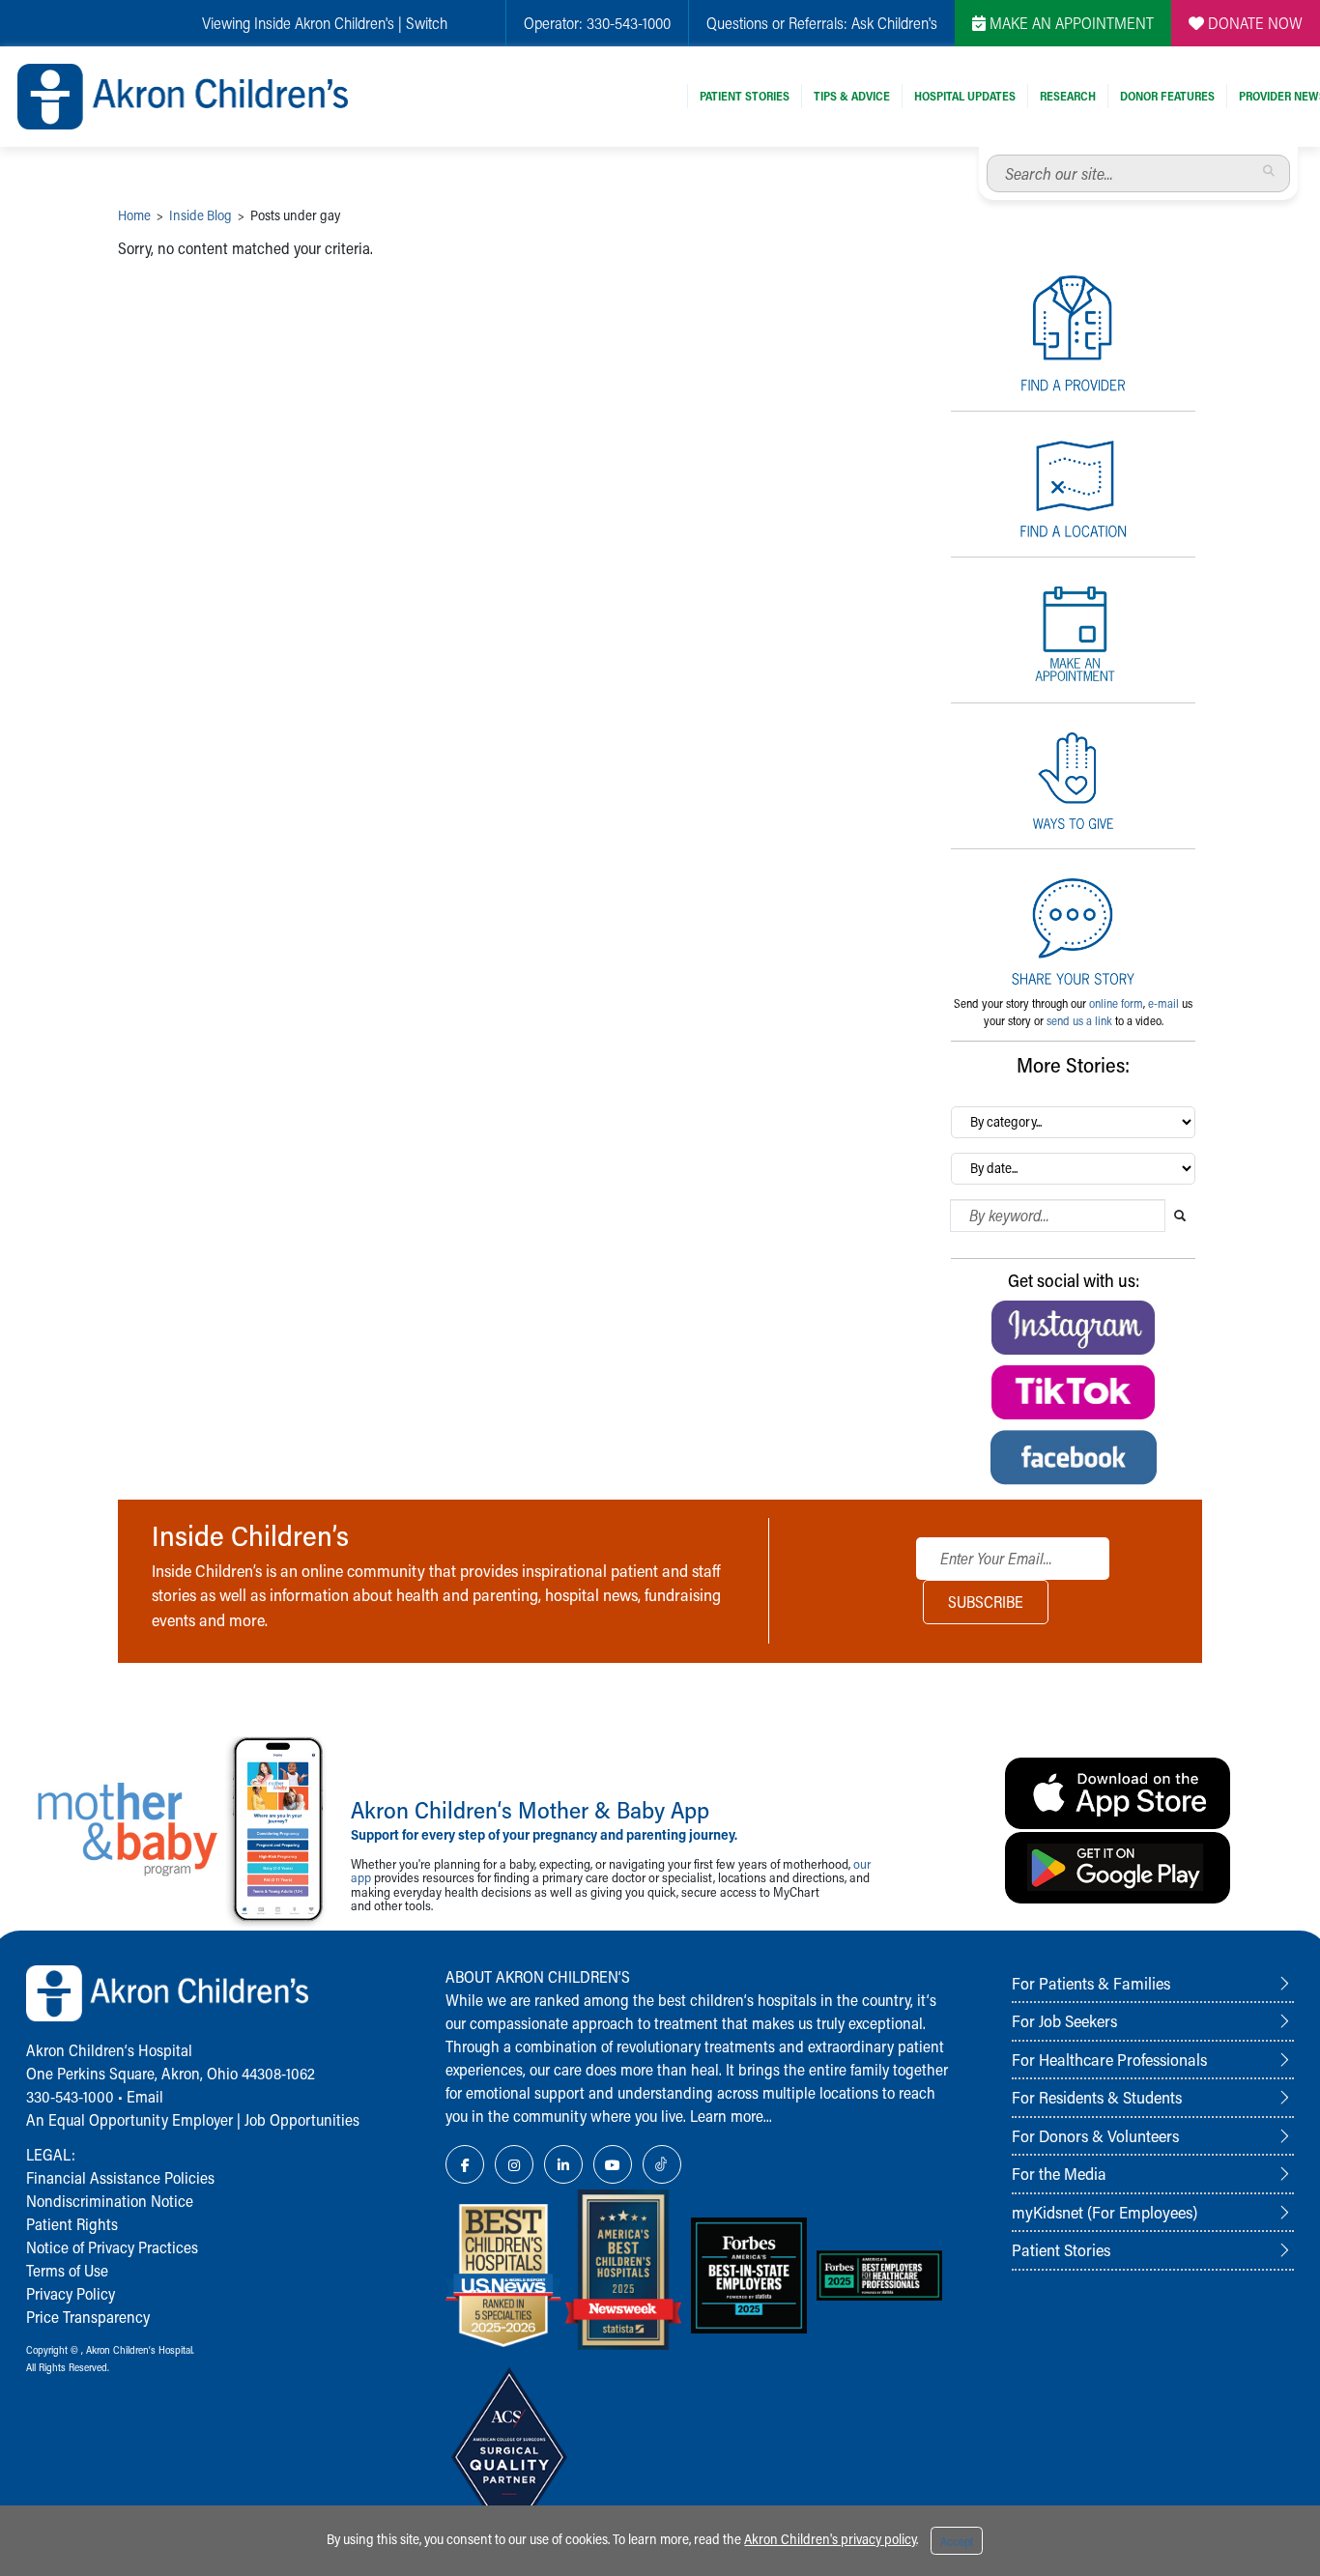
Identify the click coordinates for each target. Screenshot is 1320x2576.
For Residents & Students (1097, 2097)
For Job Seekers (1064, 2020)
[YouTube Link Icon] (613, 2164)
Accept (957, 2541)
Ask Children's (894, 23)
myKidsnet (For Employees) (1105, 2212)
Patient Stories (745, 96)
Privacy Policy (71, 2293)
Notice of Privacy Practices (112, 2247)
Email (145, 2096)
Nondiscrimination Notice (110, 2201)
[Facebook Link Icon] (465, 2164)
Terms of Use (67, 2270)
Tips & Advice (852, 96)
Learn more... (731, 2116)
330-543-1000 (629, 23)
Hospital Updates (965, 96)
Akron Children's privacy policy (830, 2539)
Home (134, 215)
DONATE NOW (1253, 23)
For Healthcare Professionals (1109, 2059)
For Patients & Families (1091, 1983)
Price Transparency (88, 2317)
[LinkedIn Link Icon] (563, 2164)
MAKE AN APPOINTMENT (1070, 23)
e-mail (1163, 1003)
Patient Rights (72, 2224)
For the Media (1059, 2173)
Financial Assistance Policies (120, 2177)
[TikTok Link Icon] (662, 2164)
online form (1116, 1003)
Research (1068, 96)
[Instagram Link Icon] (514, 2164)
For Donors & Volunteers (1095, 2135)
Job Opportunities (302, 2119)
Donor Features (1167, 96)
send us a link (1079, 1020)
